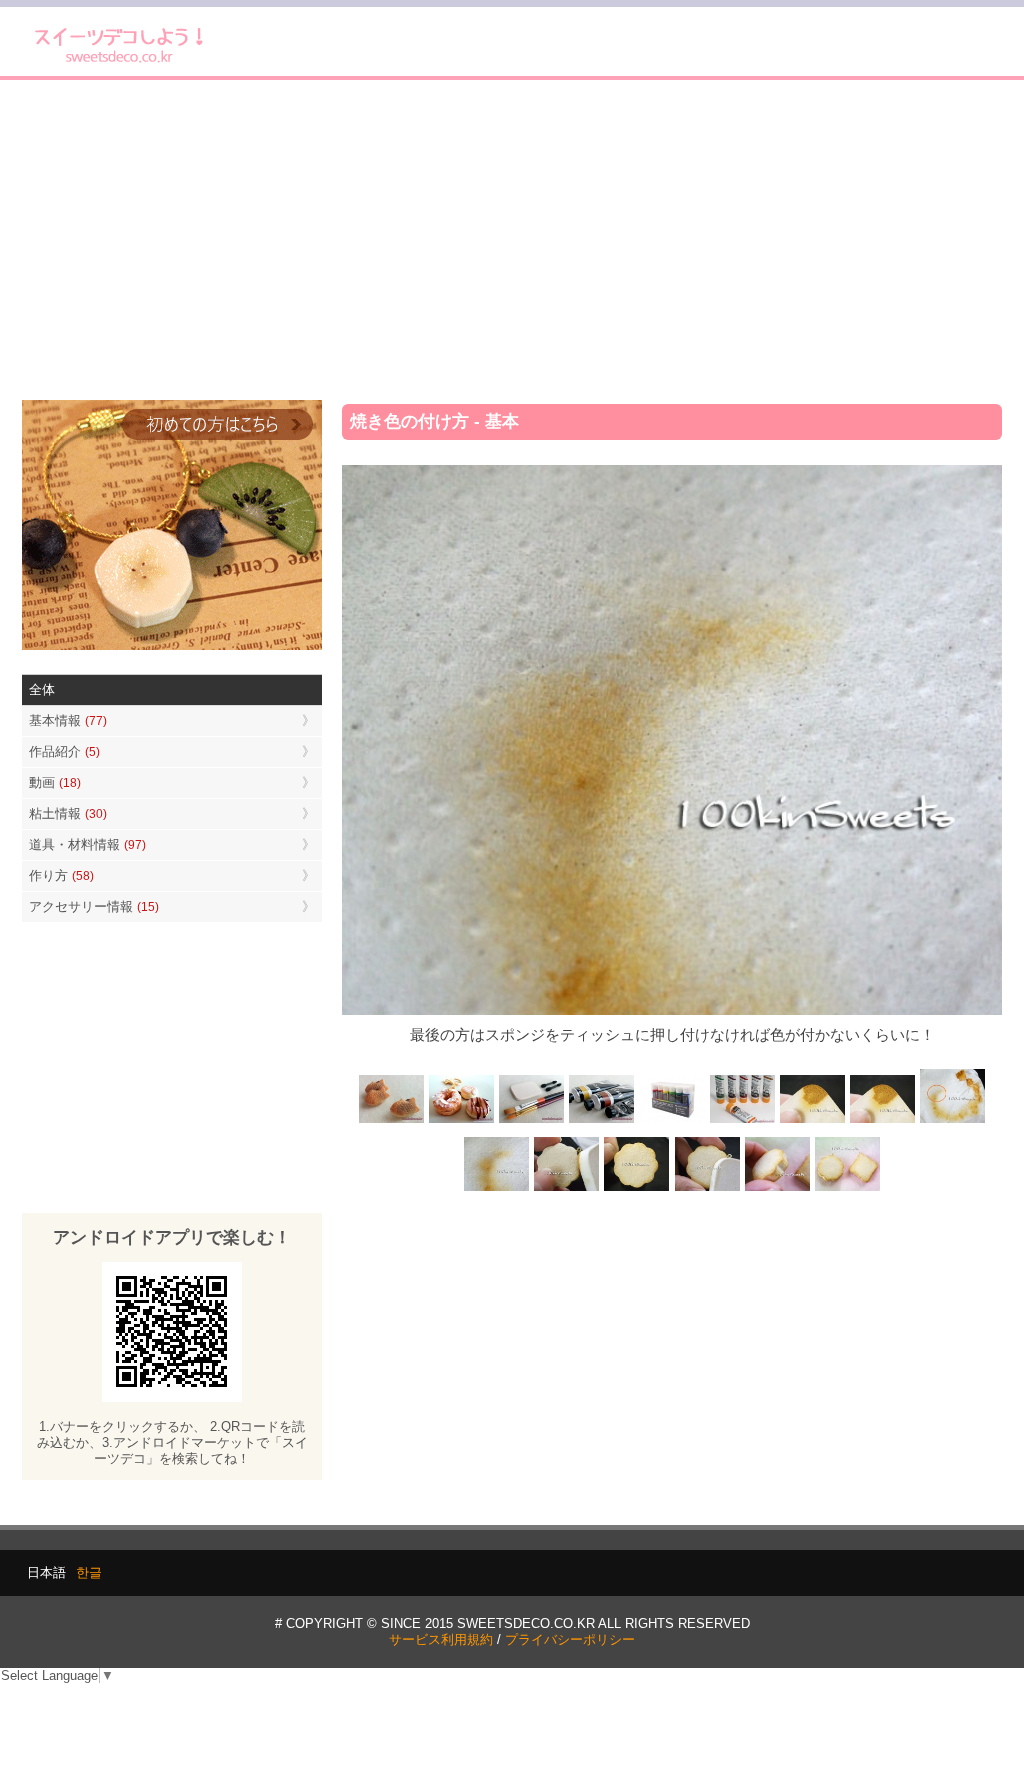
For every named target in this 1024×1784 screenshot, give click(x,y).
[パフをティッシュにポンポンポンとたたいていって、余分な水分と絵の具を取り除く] (952, 1121)
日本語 (46, 1572)
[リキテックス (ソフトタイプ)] (742, 1121)
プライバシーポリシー (570, 1639)
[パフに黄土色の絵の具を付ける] (882, 1121)
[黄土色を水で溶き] (812, 1121)
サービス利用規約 (441, 1639)
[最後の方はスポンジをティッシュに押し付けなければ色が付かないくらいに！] (497, 1188)
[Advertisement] (512, 240)
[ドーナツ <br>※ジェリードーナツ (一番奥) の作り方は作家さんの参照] (462, 1121)
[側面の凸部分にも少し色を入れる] (777, 1188)
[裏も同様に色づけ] (637, 1188)
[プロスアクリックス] (672, 1121)
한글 (89, 1572)
